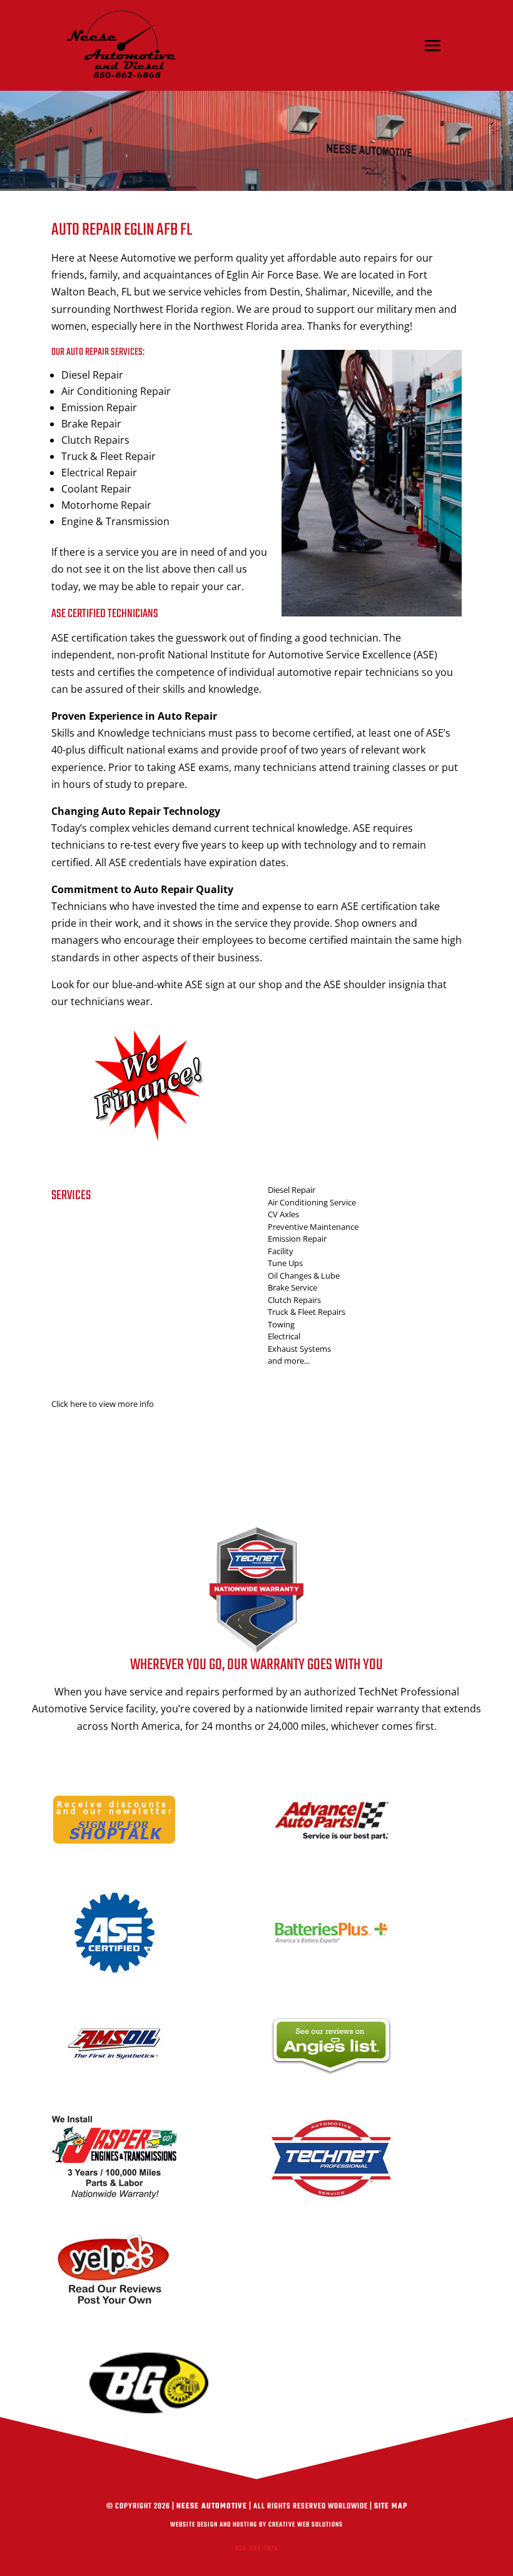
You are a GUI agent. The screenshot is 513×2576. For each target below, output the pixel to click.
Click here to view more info (103, 1404)
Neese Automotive (212, 2507)
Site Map (391, 2507)
